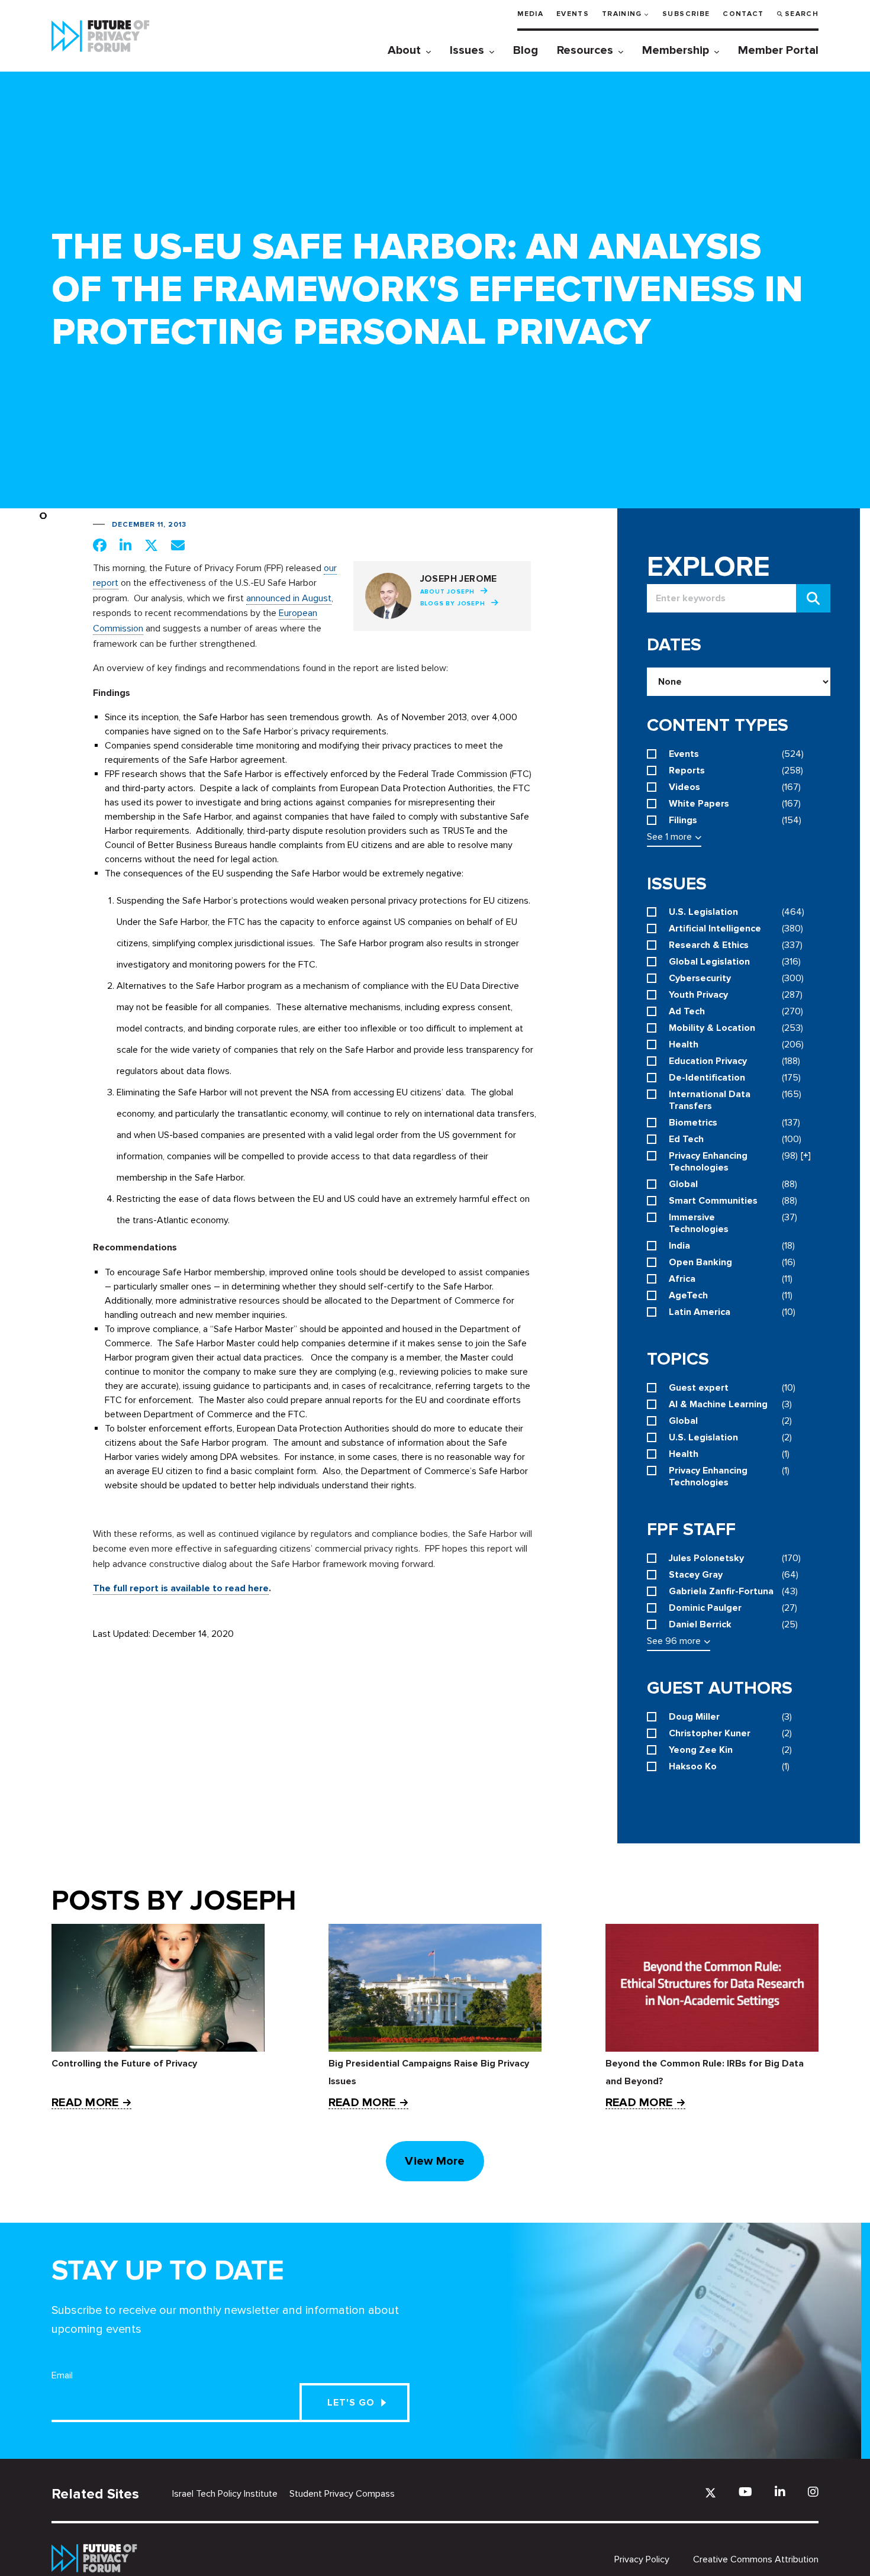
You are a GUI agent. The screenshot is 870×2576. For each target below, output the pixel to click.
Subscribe (686, 14)
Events (573, 14)
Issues (467, 50)
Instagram (813, 2492)
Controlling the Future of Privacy (124, 2064)
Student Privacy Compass (342, 2494)
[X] (710, 2493)
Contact (743, 14)
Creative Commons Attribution (756, 2559)
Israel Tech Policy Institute (225, 2494)
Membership (676, 50)
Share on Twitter (151, 545)
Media (530, 14)
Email (62, 2375)
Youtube (745, 2492)
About (404, 50)
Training (622, 14)
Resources (585, 50)
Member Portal (778, 50)
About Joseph (448, 592)
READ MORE (85, 2103)
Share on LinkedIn (125, 545)
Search (802, 14)
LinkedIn (780, 2492)
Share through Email (178, 545)
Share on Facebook (100, 545)
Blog (526, 50)
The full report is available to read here (181, 1588)
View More (435, 2161)
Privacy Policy (642, 2559)
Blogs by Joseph (453, 604)
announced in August (289, 598)
